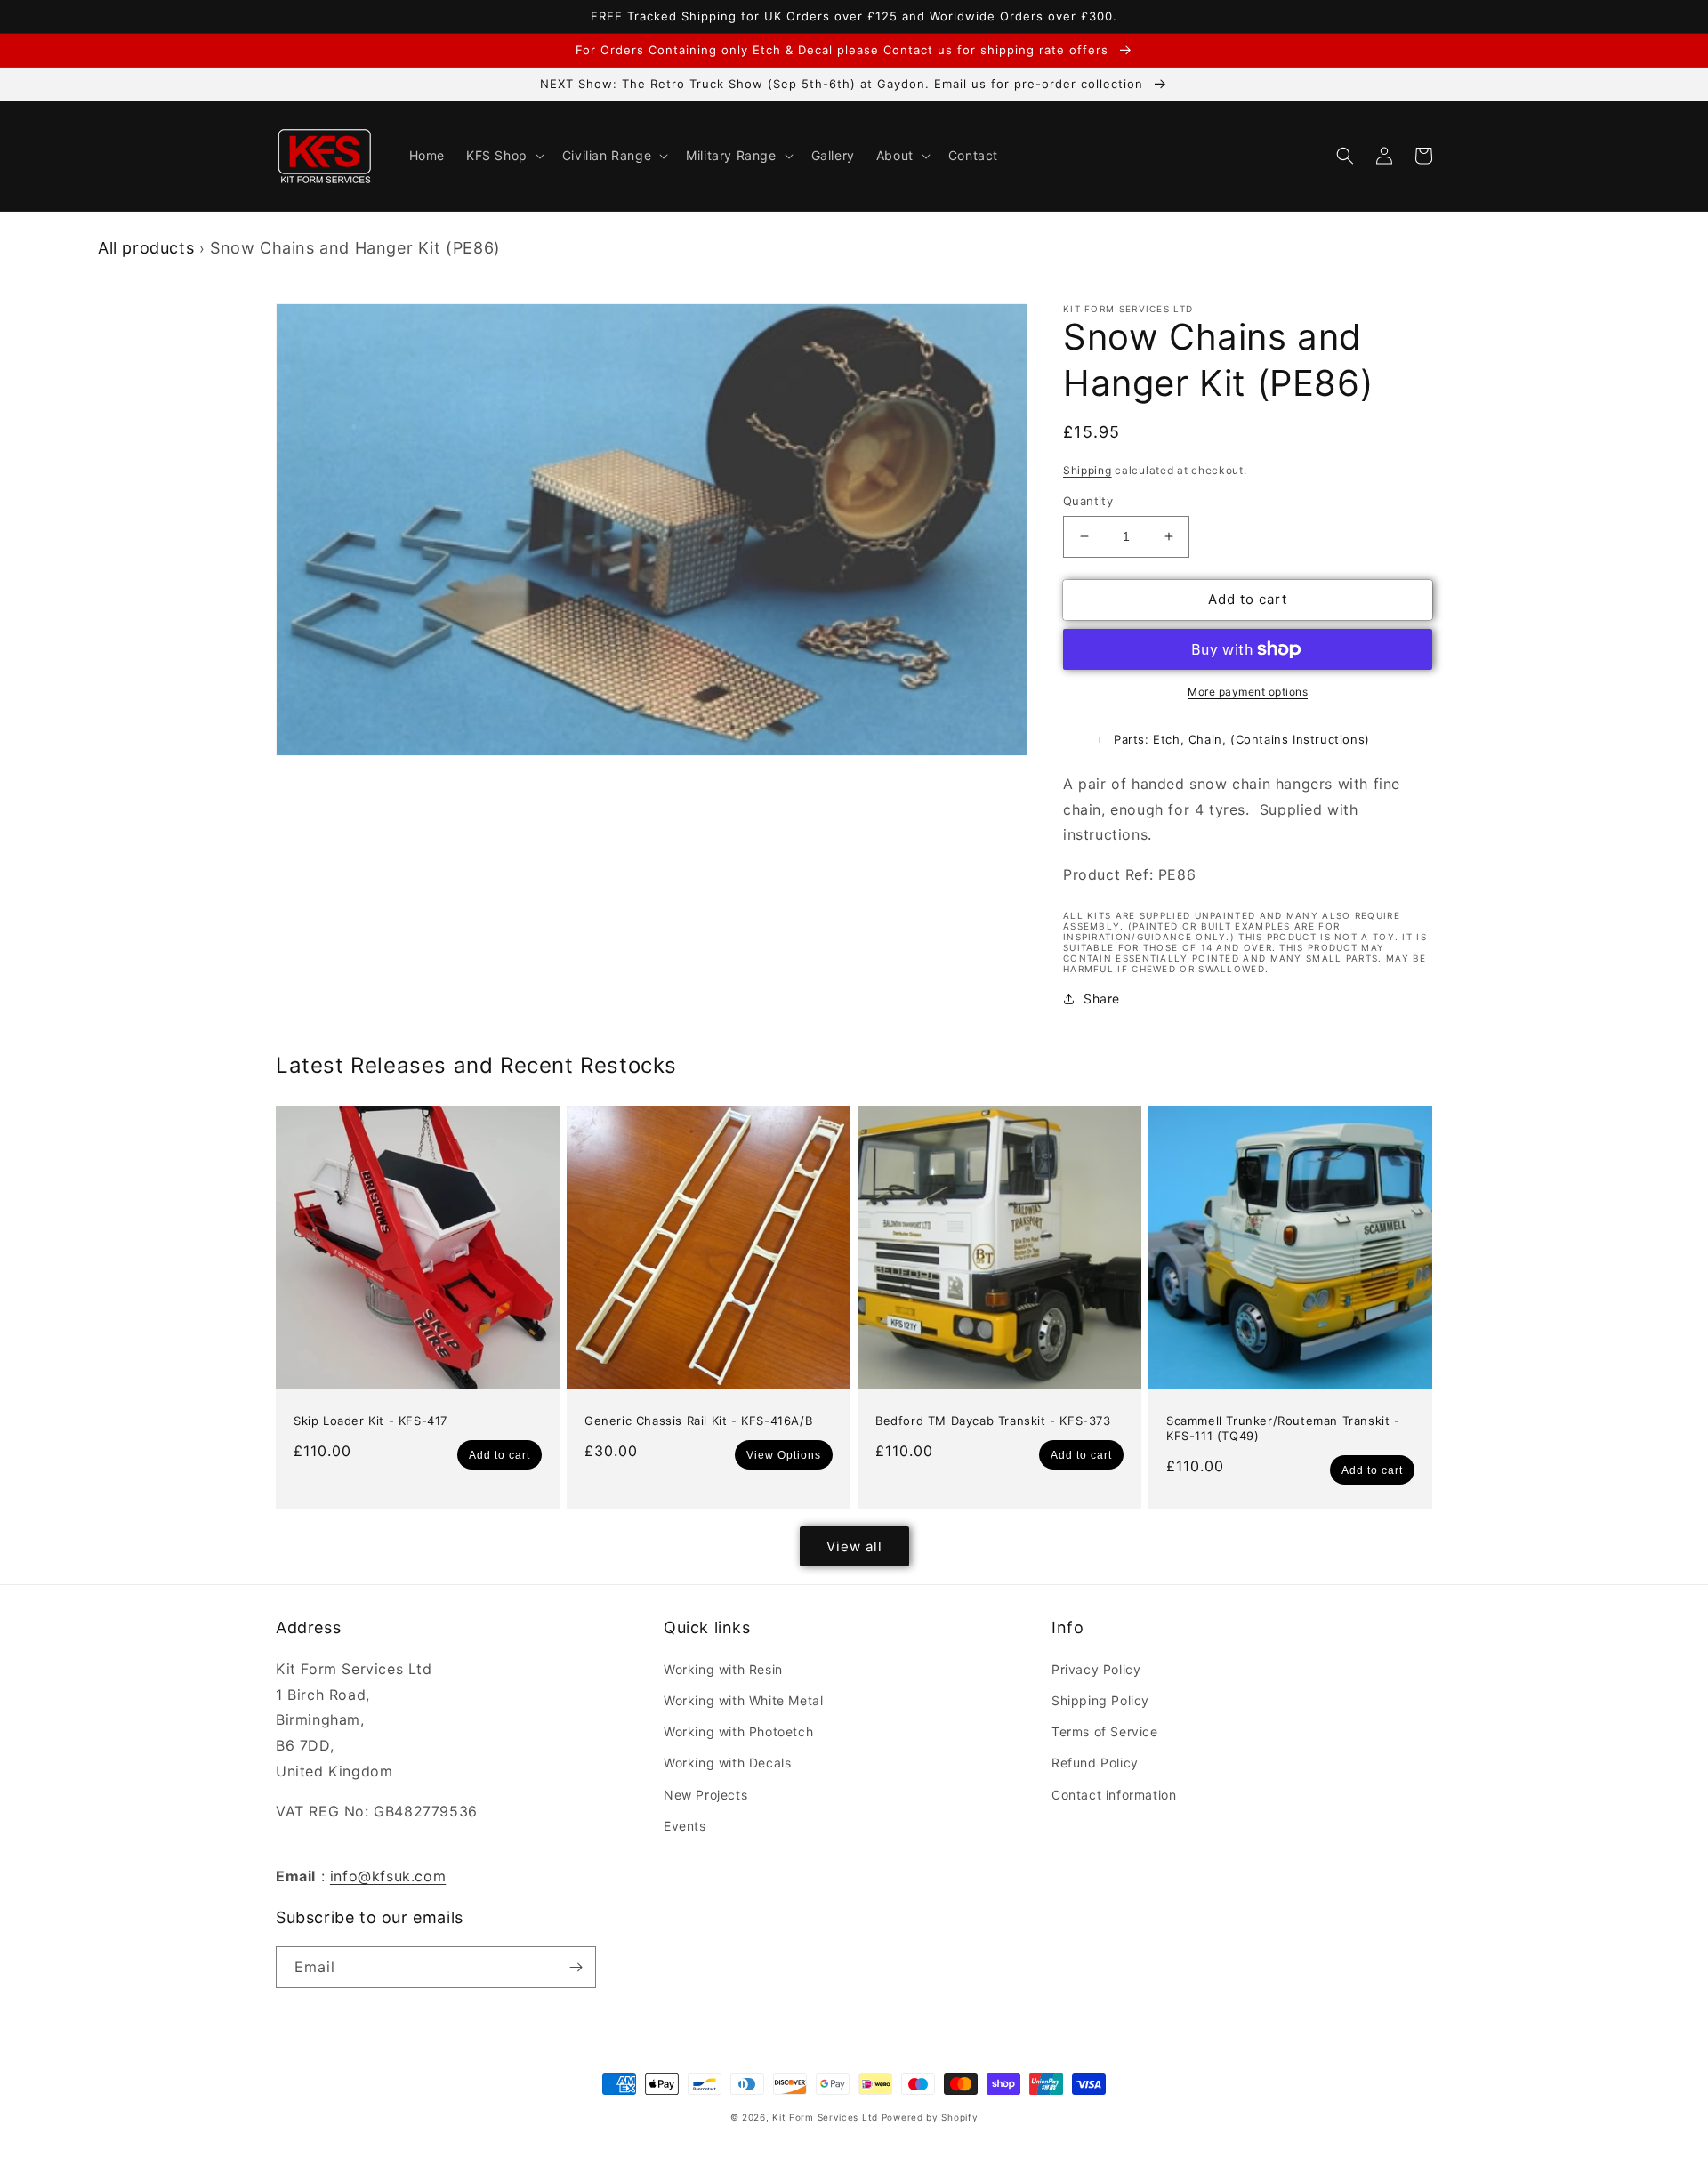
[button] (504, 156)
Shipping (1088, 470)
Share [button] (1102, 998)
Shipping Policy (1100, 1700)
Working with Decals (727, 1763)
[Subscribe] (576, 1967)
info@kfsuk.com (388, 1876)
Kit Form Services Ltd (825, 2117)
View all (854, 1546)
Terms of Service (1105, 1731)
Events (685, 1826)
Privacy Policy (1096, 1669)
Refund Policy (1095, 1763)
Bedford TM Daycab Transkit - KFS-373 (993, 1421)
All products (146, 248)
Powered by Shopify (930, 2117)
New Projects (705, 1795)
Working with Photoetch (738, 1731)
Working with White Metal (743, 1700)
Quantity (1088, 501)
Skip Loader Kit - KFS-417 (371, 1421)
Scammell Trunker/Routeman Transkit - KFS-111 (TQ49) (1283, 1428)
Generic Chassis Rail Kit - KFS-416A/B (698, 1421)
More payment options (1248, 692)
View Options (784, 1455)
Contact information (1114, 1795)
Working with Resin (723, 1669)
